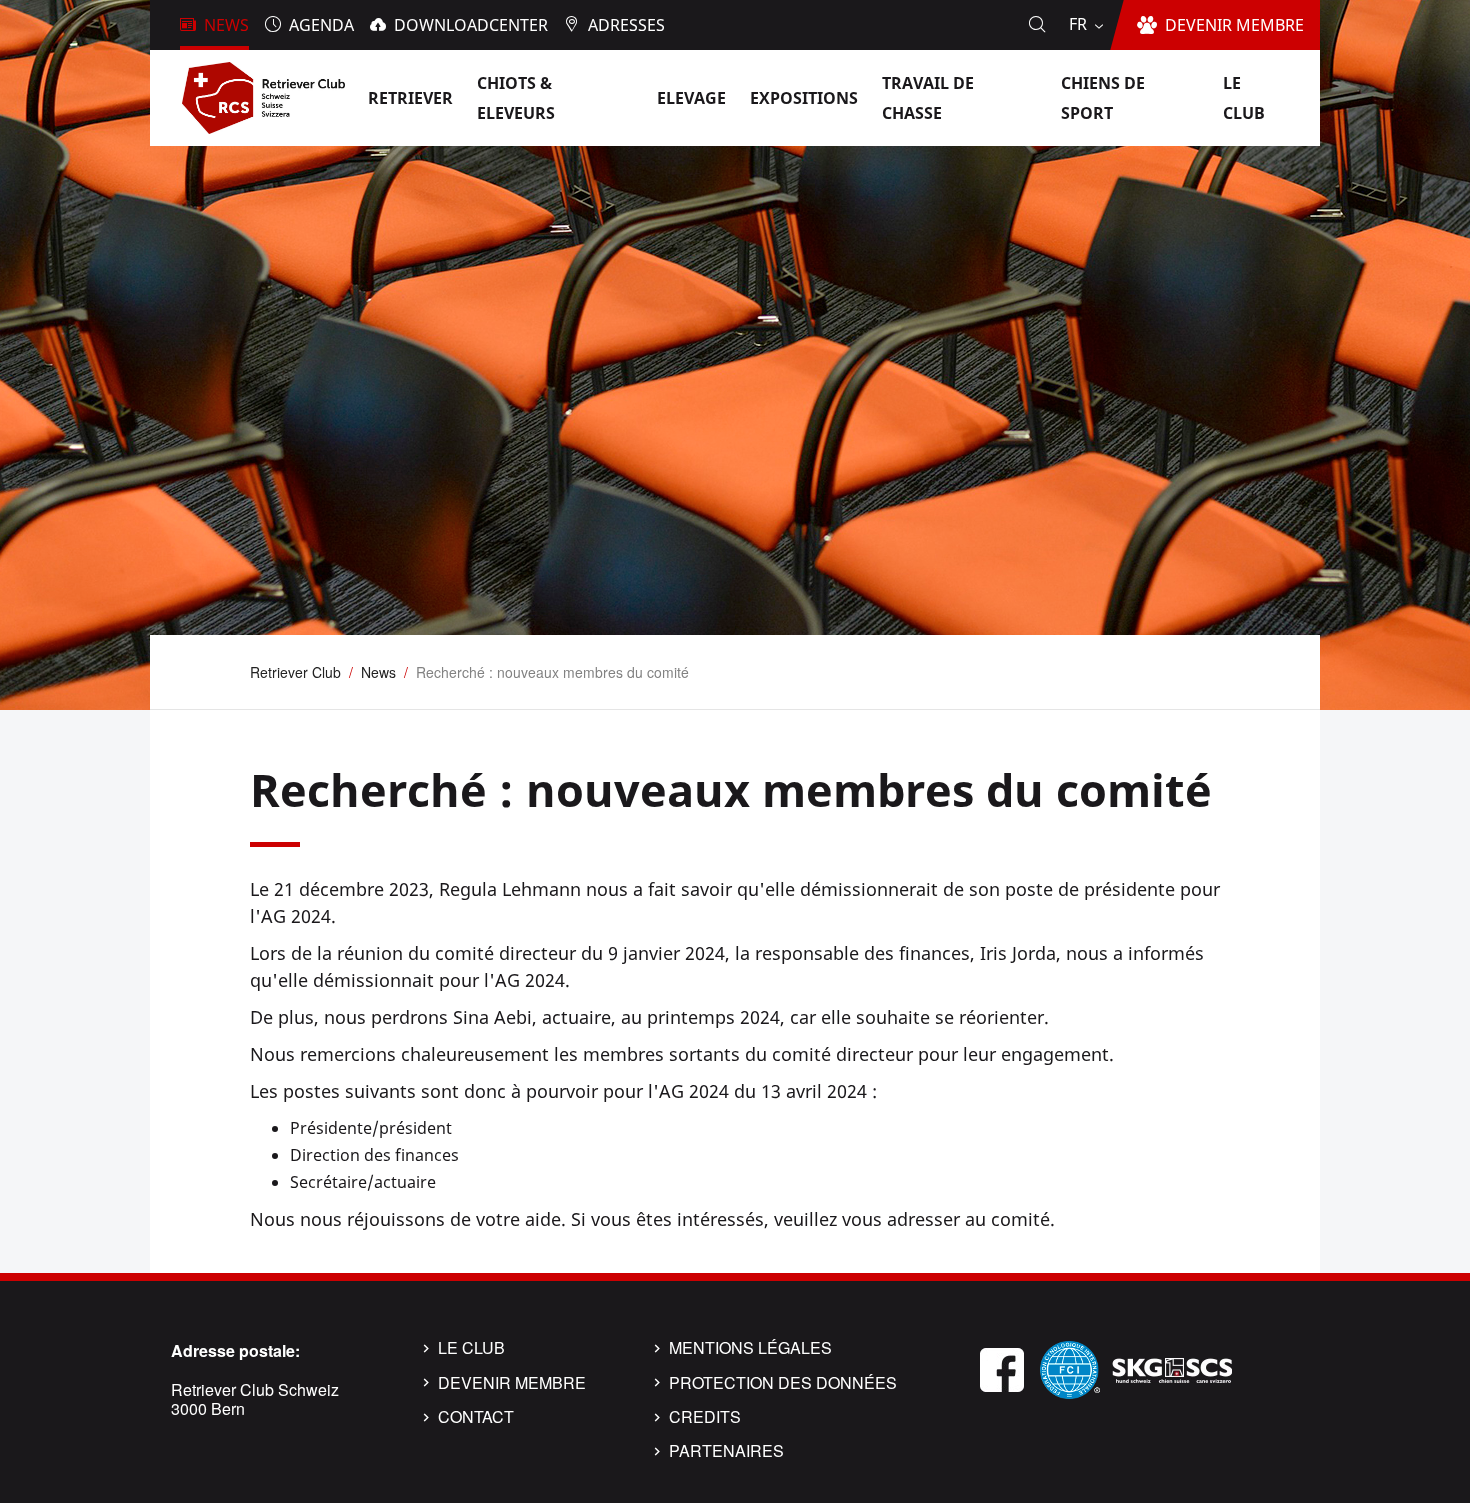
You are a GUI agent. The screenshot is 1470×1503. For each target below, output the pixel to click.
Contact (476, 1417)
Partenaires (726, 1451)
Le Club (471, 1348)
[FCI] (1070, 1367)
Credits (705, 1417)
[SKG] (1172, 1367)
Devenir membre (512, 1383)
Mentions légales (750, 1348)
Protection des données (783, 1383)
